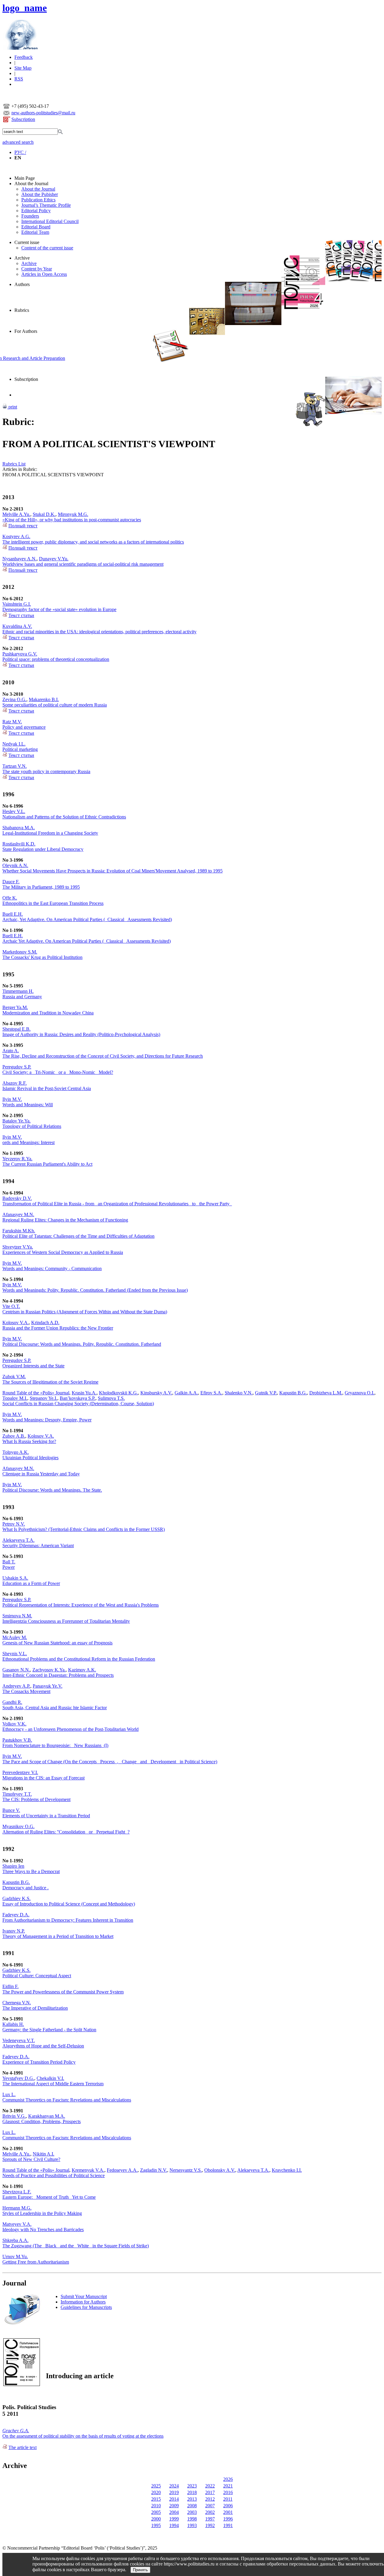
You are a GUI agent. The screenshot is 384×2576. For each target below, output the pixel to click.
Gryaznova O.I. (360, 1393)
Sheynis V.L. (15, 1654)
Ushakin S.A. (15, 1578)
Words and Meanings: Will (28, 1105)
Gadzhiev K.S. (16, 1898)
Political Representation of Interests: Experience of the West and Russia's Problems (81, 1605)
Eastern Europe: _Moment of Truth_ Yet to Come (49, 2197)
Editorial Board (36, 227)
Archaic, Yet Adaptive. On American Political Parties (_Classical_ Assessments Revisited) (87, 919)
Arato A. (11, 1051)
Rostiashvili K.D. (19, 844)
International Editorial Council (50, 221)
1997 (210, 2519)
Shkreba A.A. (15, 2240)
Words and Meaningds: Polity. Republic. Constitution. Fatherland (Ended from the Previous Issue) (95, 1290)
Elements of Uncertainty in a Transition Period (46, 1816)
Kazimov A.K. (82, 1670)
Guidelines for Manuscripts (86, 2307)
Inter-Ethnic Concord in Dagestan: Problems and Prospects (58, 1675)
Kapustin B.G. (293, 1393)
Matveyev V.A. (17, 2224)
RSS (19, 79)
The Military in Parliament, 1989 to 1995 (41, 887)
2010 (156, 2506)
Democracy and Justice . (25, 1888)
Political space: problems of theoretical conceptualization (56, 659)
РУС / (20, 152)
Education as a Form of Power (31, 1583)
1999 (174, 2519)
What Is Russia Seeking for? (29, 1441)
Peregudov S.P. (17, 1067)
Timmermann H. (18, 991)
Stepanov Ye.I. (43, 1398)
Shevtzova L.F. (17, 2192)
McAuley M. (15, 1637)
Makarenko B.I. (44, 699)
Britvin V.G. (14, 2116)
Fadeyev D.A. (16, 1915)
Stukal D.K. (44, 514)
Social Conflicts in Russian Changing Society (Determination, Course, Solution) (78, 1404)
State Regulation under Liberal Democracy (43, 849)
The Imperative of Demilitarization (35, 2008)
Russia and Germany (22, 997)
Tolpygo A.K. (16, 1452)
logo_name (25, 8)
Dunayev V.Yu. (54, 559)
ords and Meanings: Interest (28, 1142)
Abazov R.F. (15, 1083)
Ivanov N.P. (14, 1931)
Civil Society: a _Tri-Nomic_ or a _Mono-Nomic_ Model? (58, 1072)
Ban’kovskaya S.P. (78, 1398)
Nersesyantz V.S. (186, 2170)
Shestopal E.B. (16, 1029)
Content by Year (37, 269)
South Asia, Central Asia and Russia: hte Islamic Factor (55, 1708)
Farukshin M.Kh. (19, 1231)
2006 (228, 2506)
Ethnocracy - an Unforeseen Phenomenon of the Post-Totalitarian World (70, 1729)
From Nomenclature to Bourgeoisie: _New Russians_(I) (55, 1745)
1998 (192, 2519)
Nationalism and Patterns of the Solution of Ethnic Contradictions (64, 817)
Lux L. (9, 2094)
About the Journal (31, 184)
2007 (210, 2506)
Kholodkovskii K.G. (118, 1393)
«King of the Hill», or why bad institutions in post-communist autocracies (72, 520)
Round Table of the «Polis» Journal (36, 1393)
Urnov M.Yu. (15, 2257)
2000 (156, 2519)
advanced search (18, 142)
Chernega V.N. (17, 2003)
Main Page (25, 178)
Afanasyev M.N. (18, 1214)
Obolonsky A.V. (220, 2170)
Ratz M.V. (12, 722)
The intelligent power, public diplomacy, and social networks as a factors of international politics (93, 542)
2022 (210, 2486)
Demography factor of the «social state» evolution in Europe (59, 609)
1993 (192, 2525)
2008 (192, 2506)
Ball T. (9, 1562)
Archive (22, 258)
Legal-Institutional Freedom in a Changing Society (50, 833)
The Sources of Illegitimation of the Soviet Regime (50, 1382)
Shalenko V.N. (239, 1393)
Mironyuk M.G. (73, 514)
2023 (192, 2486)
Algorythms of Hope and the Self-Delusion (43, 2046)
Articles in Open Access (44, 274)
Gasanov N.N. (16, 1670)
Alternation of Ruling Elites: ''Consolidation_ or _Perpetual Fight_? (66, 1832)
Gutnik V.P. (266, 1393)
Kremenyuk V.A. (88, 2170)
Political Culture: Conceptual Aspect (37, 1976)
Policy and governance (24, 727)
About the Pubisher (40, 194)
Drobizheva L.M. (326, 1393)
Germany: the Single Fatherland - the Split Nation (49, 2030)
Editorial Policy (36, 211)
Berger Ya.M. (15, 1007)
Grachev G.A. (16, 2431)
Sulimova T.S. (111, 1398)
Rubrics (22, 310)
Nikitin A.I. (43, 2154)
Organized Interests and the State (33, 1366)
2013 (192, 2499)
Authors (22, 284)
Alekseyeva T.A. (18, 1540)
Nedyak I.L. (14, 744)
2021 (228, 2486)
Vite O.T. (11, 1306)
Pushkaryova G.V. (20, 654)
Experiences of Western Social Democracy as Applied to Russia (63, 1252)
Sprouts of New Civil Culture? (31, 2159)
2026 (228, 2479)
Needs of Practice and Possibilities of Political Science (54, 2175)
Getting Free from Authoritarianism (36, 2262)
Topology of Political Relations (32, 1126)
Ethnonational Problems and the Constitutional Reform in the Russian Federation (79, 1659)
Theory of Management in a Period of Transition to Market (58, 1936)
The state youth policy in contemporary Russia (46, 771)
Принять (140, 2570)
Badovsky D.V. (17, 1198)
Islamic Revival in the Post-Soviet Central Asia (47, 1088)
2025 (156, 2486)
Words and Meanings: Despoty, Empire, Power (47, 1420)
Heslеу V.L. (14, 811)
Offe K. (10, 898)
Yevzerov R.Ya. (17, 1159)
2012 (210, 2499)
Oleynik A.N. (15, 865)
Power (9, 1567)
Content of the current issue (47, 248)
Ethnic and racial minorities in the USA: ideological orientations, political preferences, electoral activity (99, 632)
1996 (228, 2519)
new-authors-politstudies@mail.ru (43, 113)
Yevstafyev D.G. (18, 2078)
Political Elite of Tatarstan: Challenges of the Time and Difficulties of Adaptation (78, 1236)
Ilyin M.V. (12, 1099)
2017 (210, 2492)
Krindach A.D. (45, 1323)
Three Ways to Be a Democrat (31, 1871)
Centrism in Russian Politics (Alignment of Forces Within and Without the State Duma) (85, 1312)
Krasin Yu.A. (84, 1393)
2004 (174, 2512)
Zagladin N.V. (154, 2170)
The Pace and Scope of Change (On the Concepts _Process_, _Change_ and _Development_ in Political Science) (110, 1762)
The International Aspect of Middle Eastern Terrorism (53, 2084)
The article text (22, 2447)
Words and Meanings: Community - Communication (52, 1268)
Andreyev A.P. (16, 1686)
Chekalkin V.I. (50, 2078)
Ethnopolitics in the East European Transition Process (53, 903)
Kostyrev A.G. (16, 536)
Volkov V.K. (14, 1724)
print (12, 407)
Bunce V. (11, 1810)
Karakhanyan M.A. (47, 2116)
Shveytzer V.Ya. (18, 1247)
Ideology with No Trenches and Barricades (43, 2230)
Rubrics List (14, 464)
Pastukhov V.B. (17, 1740)
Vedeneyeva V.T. (19, 2040)
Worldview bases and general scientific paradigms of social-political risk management (83, 564)
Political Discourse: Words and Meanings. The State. (52, 1490)
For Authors (26, 331)
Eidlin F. (10, 1986)
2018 (192, 2492)
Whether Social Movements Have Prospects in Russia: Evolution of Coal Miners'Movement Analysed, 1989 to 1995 (112, 871)
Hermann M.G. (17, 2208)
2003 (192, 2512)
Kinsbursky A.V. (156, 1393)
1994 (174, 2525)
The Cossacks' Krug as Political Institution (42, 957)
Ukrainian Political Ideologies (30, 1458)
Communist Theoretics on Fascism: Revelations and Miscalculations (67, 2100)
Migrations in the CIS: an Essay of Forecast (43, 1778)
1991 (228, 2525)
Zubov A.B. (14, 1436)
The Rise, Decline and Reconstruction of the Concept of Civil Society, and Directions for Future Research (103, 1056)
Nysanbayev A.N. (19, 559)
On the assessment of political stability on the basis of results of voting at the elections (83, 2436)
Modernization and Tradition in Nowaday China (48, 1013)
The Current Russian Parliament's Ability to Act (47, 1164)
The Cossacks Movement (26, 1691)
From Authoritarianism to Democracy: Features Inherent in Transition (68, 1920)
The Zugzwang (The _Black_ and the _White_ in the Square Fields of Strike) (76, 2246)
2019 (174, 2492)
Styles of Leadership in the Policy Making (42, 2213)
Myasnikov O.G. (18, 1826)
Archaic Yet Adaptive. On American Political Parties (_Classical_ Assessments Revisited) (87, 941)
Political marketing (20, 749)
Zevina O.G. (14, 699)
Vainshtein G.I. (17, 604)
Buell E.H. (13, 914)
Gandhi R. (12, 1702)
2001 (228, 2512)
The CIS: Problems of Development (36, 1799)
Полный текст (23, 526)
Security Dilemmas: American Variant (38, 1546)
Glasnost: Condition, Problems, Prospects (42, 2121)
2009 (174, 2506)
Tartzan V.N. (15, 766)
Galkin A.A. (186, 1393)
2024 (174, 2486)
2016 (228, 2492)
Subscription (23, 119)
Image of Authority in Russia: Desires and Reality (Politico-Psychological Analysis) (81, 1034)
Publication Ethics (38, 200)
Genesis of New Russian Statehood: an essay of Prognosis (57, 1643)
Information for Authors (83, 2302)
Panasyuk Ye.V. (48, 1686)
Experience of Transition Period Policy (39, 2062)
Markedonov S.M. (20, 952)
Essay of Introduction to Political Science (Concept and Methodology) (69, 1904)
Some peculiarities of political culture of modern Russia (55, 705)
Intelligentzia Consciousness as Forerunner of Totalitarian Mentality (66, 1621)
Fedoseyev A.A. (122, 2170)
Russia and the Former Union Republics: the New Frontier (58, 1328)
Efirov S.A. (211, 1393)
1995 (156, 2525)
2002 (210, 2512)
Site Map (23, 68)
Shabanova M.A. (19, 828)
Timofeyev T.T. (17, 1794)
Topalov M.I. (15, 1398)
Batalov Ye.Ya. (16, 1121)
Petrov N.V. (14, 1524)
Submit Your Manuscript (84, 2296)
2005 (156, 2512)
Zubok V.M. (14, 1377)
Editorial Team (35, 232)
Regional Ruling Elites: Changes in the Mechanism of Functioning (65, 1220)
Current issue (27, 242)
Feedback (24, 57)
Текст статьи (21, 615)
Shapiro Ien (13, 1866)
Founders (30, 216)
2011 (228, 2499)
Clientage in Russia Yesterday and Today (41, 1474)
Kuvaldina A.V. (17, 626)
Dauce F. (11, 882)
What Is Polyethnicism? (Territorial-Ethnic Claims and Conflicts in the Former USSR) (84, 1529)
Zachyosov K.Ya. (49, 1670)
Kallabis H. (13, 2024)
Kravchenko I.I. (287, 2170)
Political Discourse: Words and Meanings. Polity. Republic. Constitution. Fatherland (82, 1344)
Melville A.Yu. (16, 514)
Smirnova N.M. (17, 1616)
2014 (174, 2499)
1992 (210, 2525)
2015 (156, 2499)
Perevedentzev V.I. (20, 1772)
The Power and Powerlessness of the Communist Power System (63, 1992)
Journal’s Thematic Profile (46, 205)
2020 (156, 2492)
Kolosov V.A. (16, 1323)
